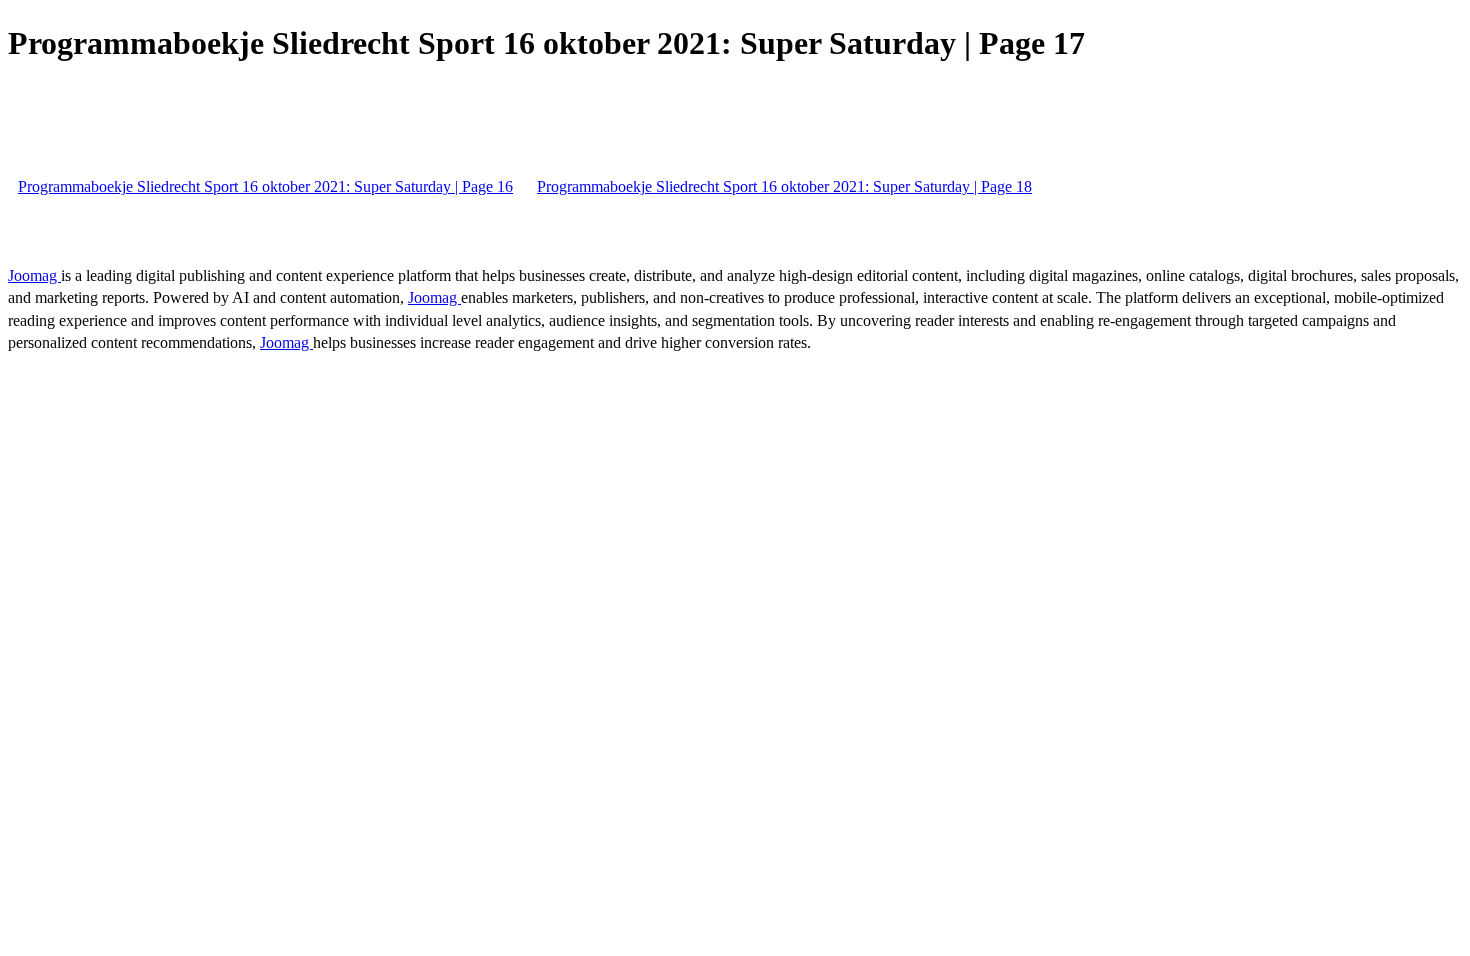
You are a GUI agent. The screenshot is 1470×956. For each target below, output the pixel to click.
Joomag (34, 275)
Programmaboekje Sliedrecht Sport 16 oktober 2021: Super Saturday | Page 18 (784, 186)
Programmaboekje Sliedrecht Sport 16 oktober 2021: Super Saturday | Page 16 (265, 186)
